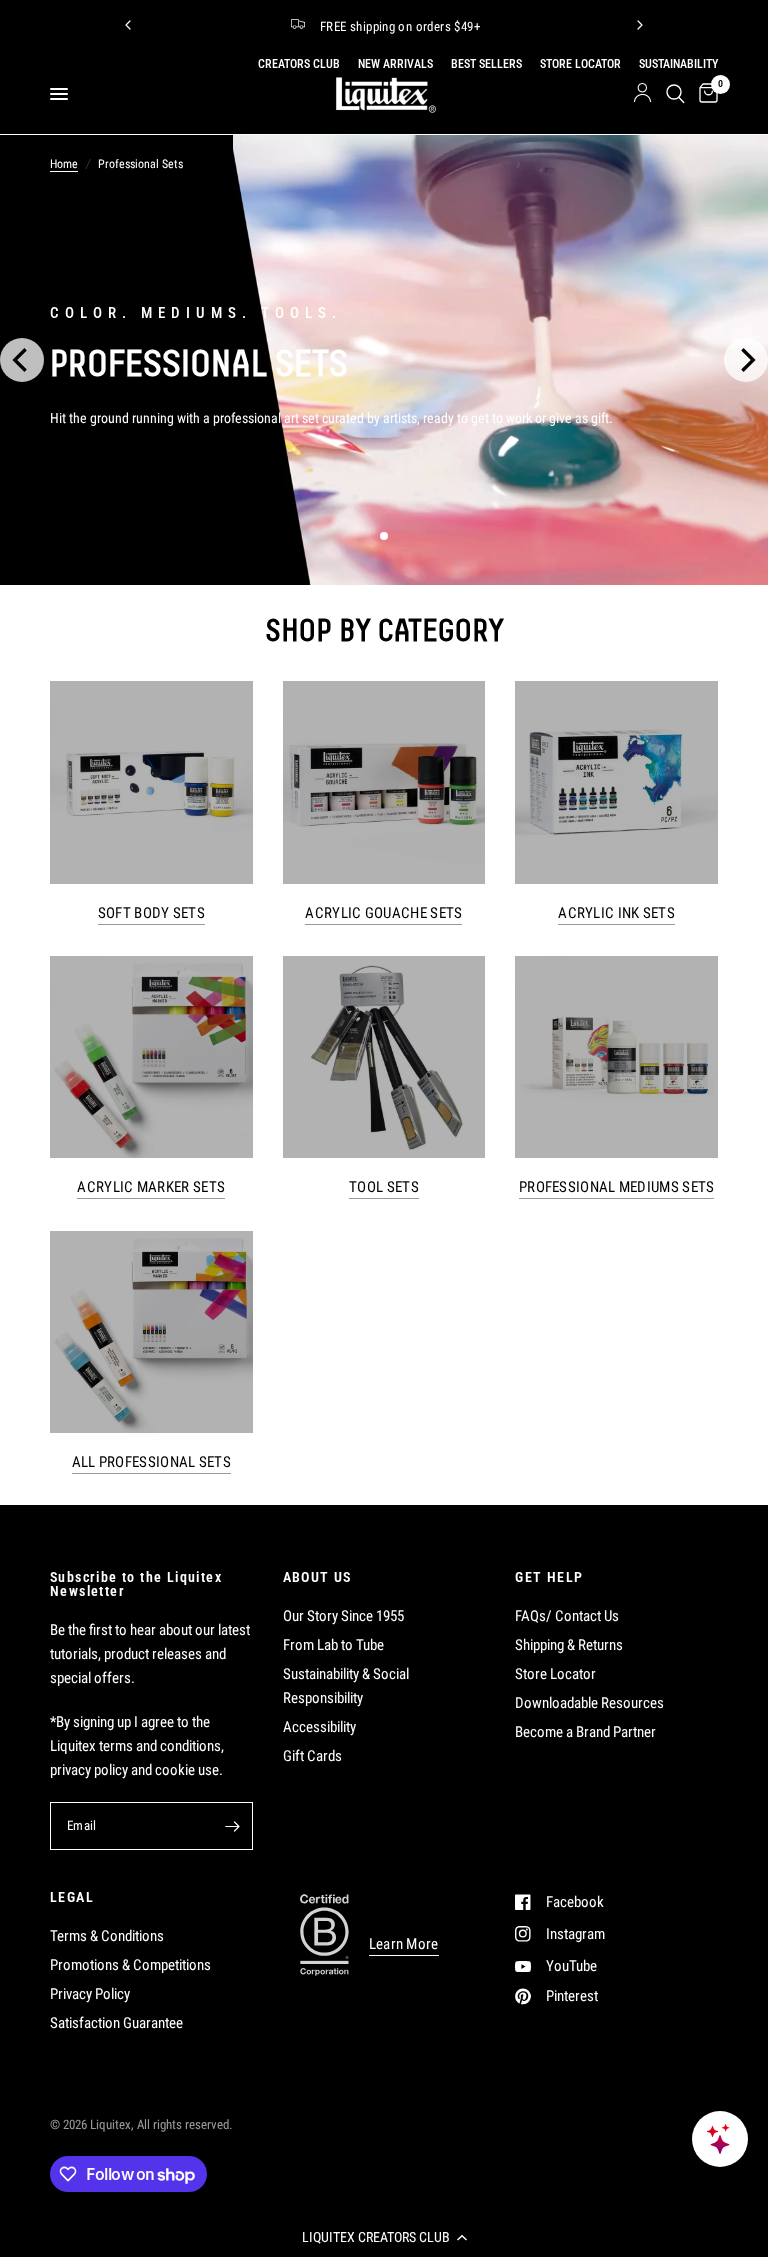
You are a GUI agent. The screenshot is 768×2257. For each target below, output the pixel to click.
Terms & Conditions (107, 1936)
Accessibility (319, 1727)
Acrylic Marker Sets (151, 1187)
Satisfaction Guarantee (116, 2023)
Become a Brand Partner (585, 1732)
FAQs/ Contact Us (567, 1616)
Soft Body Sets (151, 913)
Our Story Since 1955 (343, 1616)
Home (64, 164)
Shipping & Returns (569, 1645)
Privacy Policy (90, 1994)
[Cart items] (705, 94)
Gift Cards (312, 1756)
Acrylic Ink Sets (616, 913)
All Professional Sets (151, 1462)
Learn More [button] (404, 1944)
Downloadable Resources (589, 1703)
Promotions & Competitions (130, 1965)
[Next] (640, 25)
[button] (384, 2237)
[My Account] (642, 94)
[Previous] (128, 25)
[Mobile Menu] (66, 94)
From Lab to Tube (333, 1645)
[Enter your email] (233, 1826)
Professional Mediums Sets (617, 1187)
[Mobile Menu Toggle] (59, 94)
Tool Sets (384, 1187)
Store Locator (555, 1674)
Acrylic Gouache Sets (383, 913)
